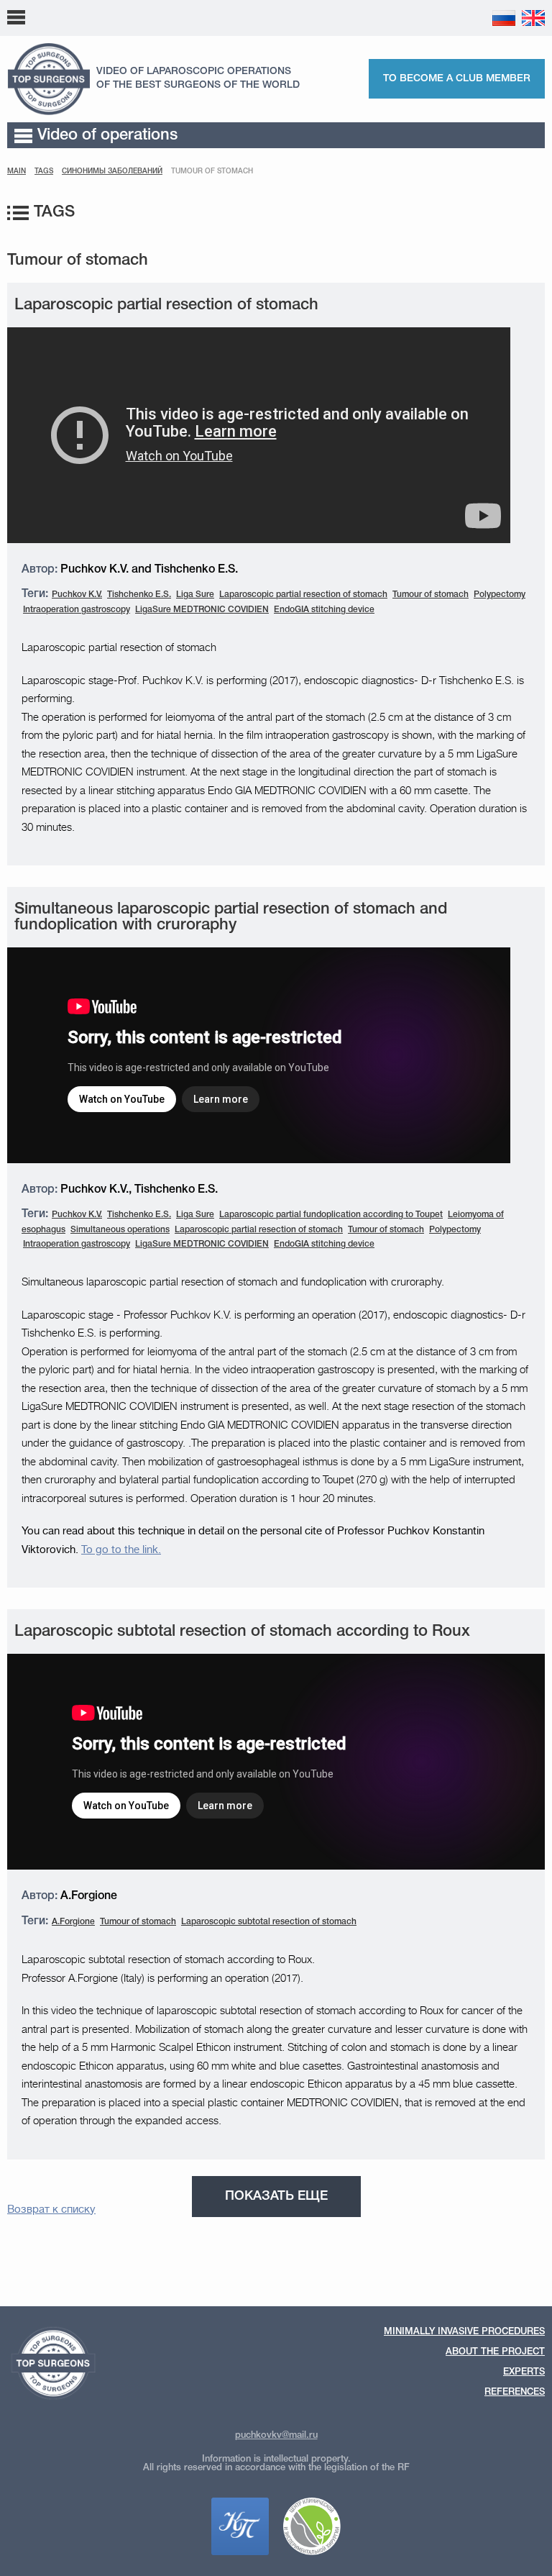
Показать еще (276, 2196)
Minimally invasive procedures (464, 2332)
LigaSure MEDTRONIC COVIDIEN (202, 610)
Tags (44, 172)
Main (17, 172)
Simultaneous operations (120, 1230)
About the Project (495, 2352)
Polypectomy (500, 595)
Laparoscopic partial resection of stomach (303, 595)
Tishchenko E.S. (139, 595)
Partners (453, 17)
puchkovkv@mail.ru (276, 2435)
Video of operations (107, 135)
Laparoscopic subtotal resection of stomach (269, 1922)
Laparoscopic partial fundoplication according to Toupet (331, 1215)
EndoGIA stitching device (324, 610)
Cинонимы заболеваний (112, 172)
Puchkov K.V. (77, 595)
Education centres (382, 17)
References (307, 17)
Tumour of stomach (431, 595)
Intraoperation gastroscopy (77, 610)
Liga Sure (195, 595)
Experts (121, 17)
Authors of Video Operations (210, 17)
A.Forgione (73, 1922)
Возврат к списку (51, 2209)
